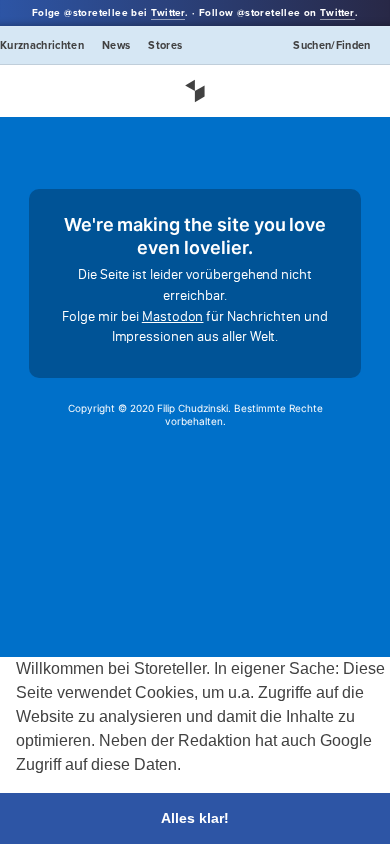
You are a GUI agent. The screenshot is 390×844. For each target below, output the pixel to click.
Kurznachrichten (42, 45)
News (116, 45)
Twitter (168, 13)
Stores (165, 45)
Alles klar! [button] (195, 818)
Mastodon (173, 316)
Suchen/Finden (331, 45)
